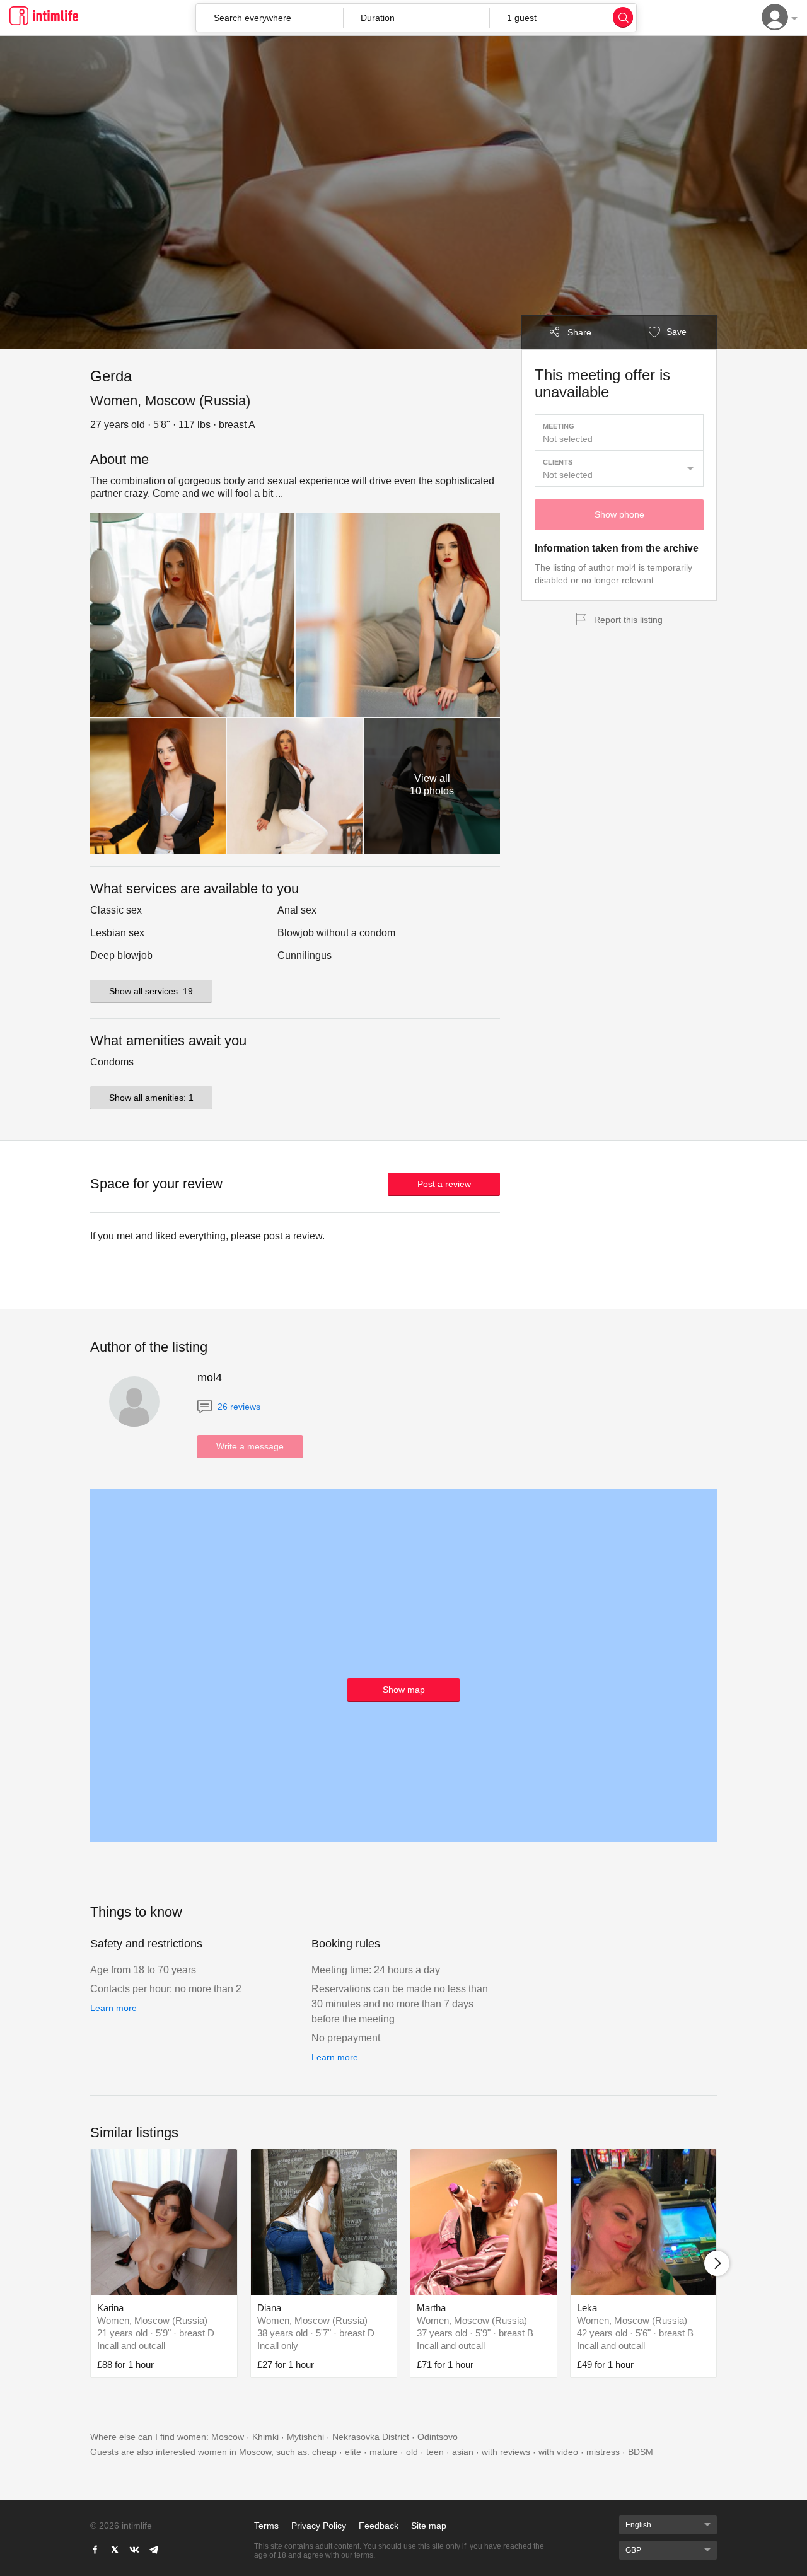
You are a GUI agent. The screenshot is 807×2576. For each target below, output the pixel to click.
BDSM (641, 2452)
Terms (266, 2526)
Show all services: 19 (151, 991)
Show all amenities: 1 (151, 1098)
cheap (324, 2452)
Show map (404, 1690)
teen (435, 2452)
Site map (429, 2526)
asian (463, 2452)
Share (579, 332)
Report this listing (628, 620)
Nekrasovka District (371, 2437)
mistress (603, 2452)
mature (384, 2452)
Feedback (379, 2526)
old (412, 2452)
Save (675, 332)
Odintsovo (438, 2437)
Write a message (250, 1446)
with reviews (506, 2452)
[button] (416, 18)
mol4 (210, 1378)
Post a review (444, 1184)
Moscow (228, 2437)
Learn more (113, 2008)
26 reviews (238, 1407)
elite (353, 2452)
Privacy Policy (319, 2526)
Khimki (265, 2437)
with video (558, 2452)
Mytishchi (305, 2437)
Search (623, 17)
